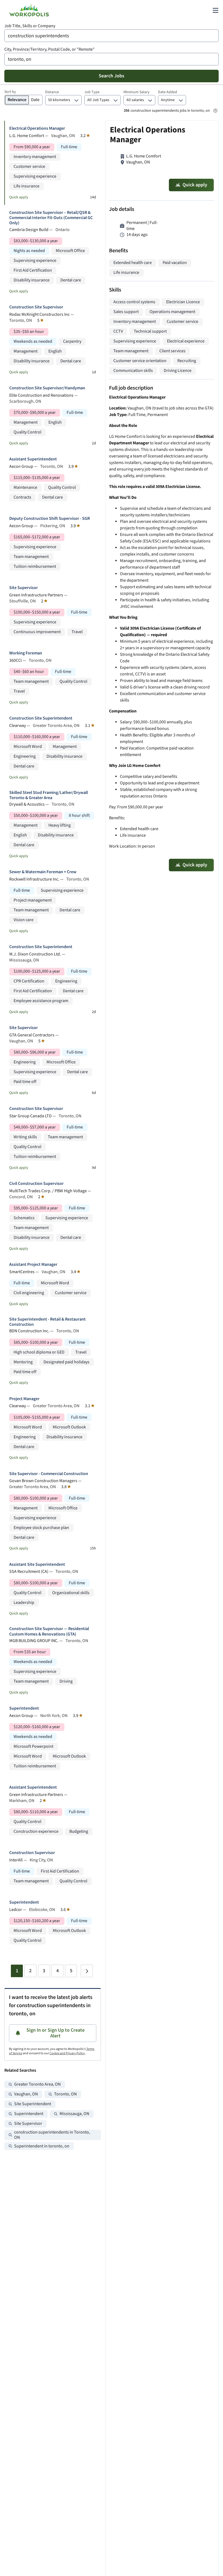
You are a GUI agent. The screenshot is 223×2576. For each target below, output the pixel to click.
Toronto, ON (65, 2094)
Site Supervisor (24, 588)
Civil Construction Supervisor (36, 1184)
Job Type (92, 92)
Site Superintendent (33, 2104)
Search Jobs (112, 76)
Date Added (168, 92)
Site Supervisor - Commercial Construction (49, 1474)
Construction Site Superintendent (41, 718)
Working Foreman (26, 653)
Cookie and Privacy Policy (67, 2053)
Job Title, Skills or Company (30, 26)
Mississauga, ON (74, 2114)
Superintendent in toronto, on (42, 2146)
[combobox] (112, 36)
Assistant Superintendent (33, 459)
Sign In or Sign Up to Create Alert (55, 2033)
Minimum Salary (137, 92)
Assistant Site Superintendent (37, 1565)
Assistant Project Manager (33, 1265)
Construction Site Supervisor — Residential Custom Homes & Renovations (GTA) (49, 1631)
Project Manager (24, 1399)
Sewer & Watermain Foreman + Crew (43, 872)
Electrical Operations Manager (37, 128)
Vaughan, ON (26, 2094)
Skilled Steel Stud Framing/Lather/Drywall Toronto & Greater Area (49, 795)
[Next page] (87, 1971)
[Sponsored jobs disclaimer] (215, 111)
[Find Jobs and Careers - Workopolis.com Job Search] (29, 10)
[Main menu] (215, 10)
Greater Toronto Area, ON (37, 2084)
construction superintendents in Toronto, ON (52, 2135)
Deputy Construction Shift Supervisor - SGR (49, 519)
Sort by (10, 92)
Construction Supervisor (32, 1853)
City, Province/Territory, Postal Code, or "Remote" (49, 49)
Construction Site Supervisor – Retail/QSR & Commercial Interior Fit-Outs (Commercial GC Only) (51, 218)
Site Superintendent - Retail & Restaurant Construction (47, 1322)
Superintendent (24, 1708)
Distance (52, 92)
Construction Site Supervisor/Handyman (47, 388)
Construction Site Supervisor (36, 307)
